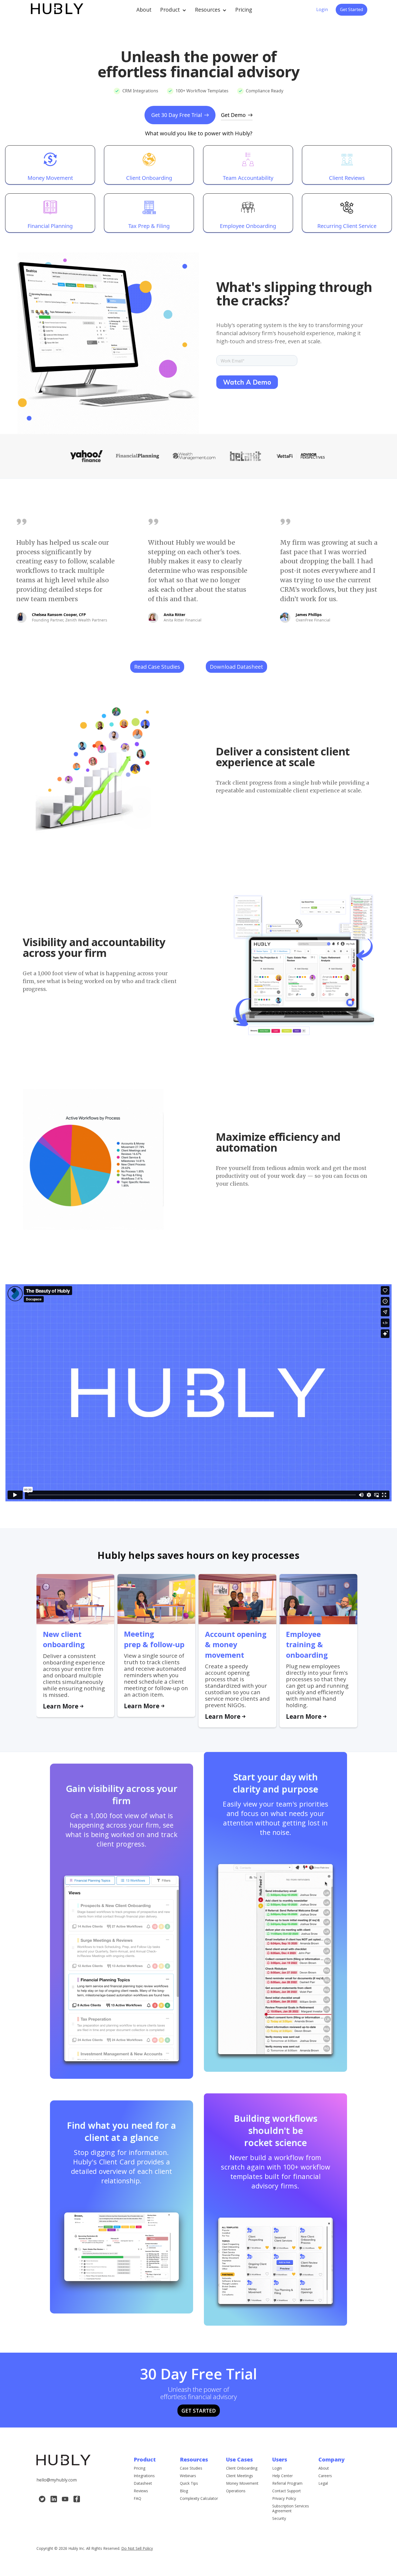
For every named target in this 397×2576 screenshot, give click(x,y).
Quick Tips (189, 2483)
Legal (323, 2483)
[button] (173, 10)
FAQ (137, 2498)
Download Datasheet (236, 667)
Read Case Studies (157, 667)
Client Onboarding (242, 2468)
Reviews (141, 2491)
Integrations (144, 2476)
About (324, 2468)
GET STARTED (199, 2411)
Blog (184, 2491)
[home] (56, 10)
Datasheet (143, 2483)
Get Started (351, 9)
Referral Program (287, 2483)
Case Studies (191, 2468)
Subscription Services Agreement (291, 2508)
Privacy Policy (284, 2498)
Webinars (188, 2476)
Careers (325, 2476)
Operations (236, 2491)
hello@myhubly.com (57, 2480)
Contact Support (287, 2491)
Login (277, 2468)
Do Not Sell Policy (137, 2548)
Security (279, 2518)
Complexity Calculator (199, 2498)
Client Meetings (240, 2476)
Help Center (282, 2476)
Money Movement (242, 2483)
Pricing (139, 2468)
